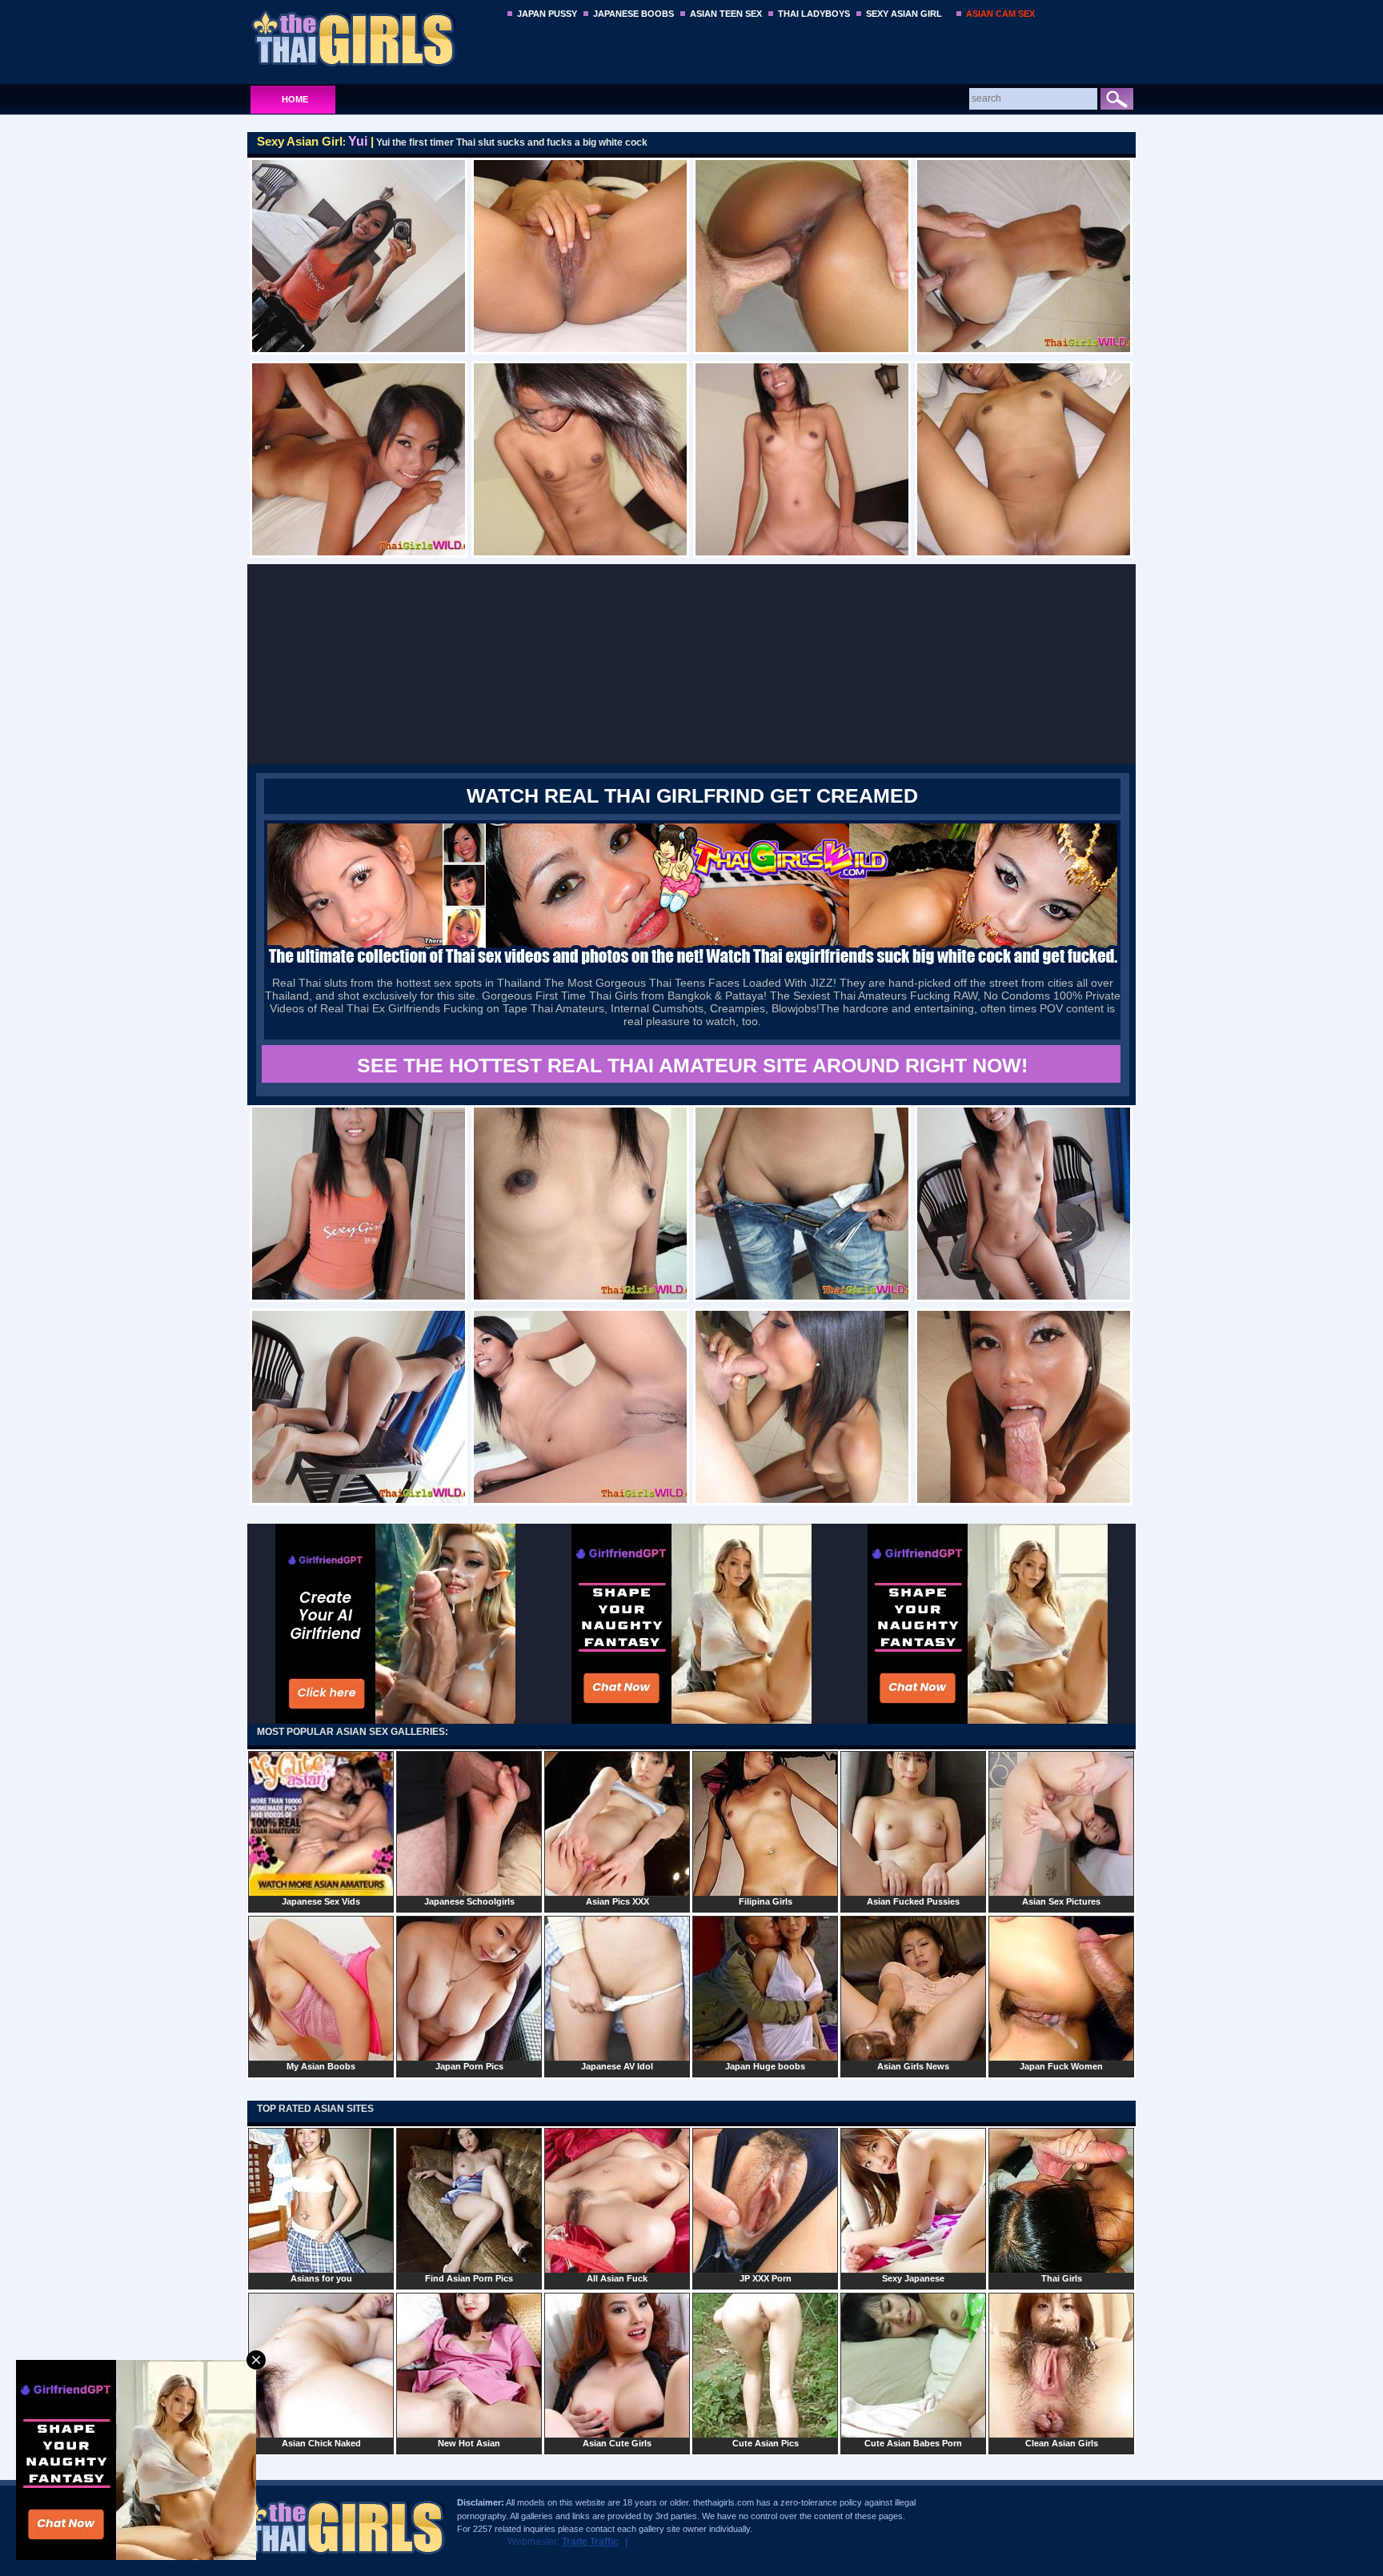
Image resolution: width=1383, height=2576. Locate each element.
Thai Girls (1062, 2278)
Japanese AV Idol (617, 2066)
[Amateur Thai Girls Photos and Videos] (373, 38)
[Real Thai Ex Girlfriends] (692, 965)
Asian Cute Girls (617, 2443)
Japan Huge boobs (765, 2066)
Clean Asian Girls (1062, 2443)
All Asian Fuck (617, 2278)
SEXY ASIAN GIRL (904, 14)
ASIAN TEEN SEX (726, 14)
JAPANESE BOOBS (633, 14)
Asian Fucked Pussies (913, 1901)
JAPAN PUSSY (547, 14)
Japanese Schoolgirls (469, 1901)
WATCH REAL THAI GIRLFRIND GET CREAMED (692, 795)
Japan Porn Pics (469, 2066)
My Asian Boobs (321, 2066)
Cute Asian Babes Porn (913, 2443)
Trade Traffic (590, 2542)
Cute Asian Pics (766, 2443)
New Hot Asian (469, 2443)
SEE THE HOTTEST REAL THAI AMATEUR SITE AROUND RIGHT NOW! (692, 1065)
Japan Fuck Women (1061, 2066)
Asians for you (321, 2278)
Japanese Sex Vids (321, 1901)
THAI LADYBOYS (814, 14)
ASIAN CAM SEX (1000, 14)
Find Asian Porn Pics (469, 2278)
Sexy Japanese (913, 2278)
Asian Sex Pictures (1061, 1901)
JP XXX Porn (766, 2278)
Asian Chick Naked (321, 2443)
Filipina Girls (766, 1901)
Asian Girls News (913, 2066)
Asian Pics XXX (617, 1901)
